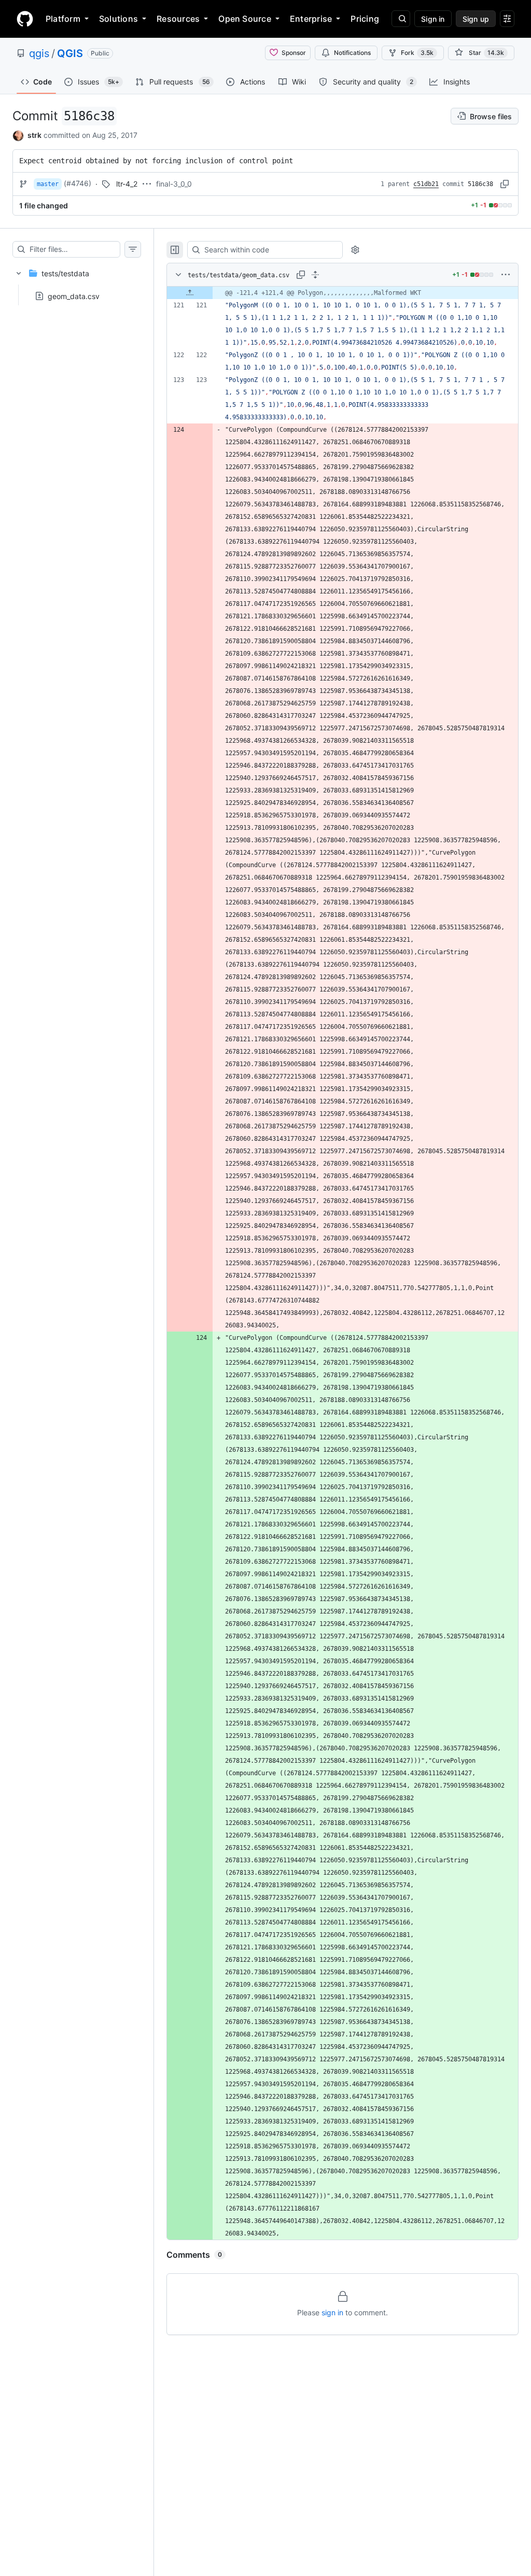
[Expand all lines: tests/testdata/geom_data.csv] (315, 275)
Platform (63, 19)
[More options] (506, 275)
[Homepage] (25, 19)
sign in (332, 2312)
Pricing (365, 19)
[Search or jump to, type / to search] (401, 19)
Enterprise (311, 19)
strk (34, 135)
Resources (178, 19)
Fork (417, 53)
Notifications (352, 53)
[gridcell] (343, 293)
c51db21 (426, 184)
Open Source (245, 19)
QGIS (70, 53)
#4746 (78, 183)
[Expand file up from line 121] (190, 293)
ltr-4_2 (127, 184)
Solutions (118, 19)
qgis (39, 53)
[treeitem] (77, 281)
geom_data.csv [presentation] (74, 296)
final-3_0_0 (174, 184)
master (48, 184)
